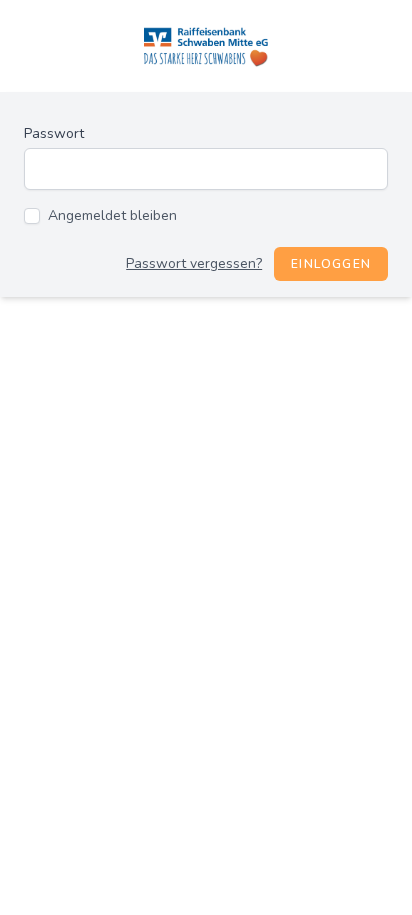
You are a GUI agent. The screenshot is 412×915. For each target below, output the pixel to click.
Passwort (54, 133)
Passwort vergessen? (194, 263)
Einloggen (331, 264)
